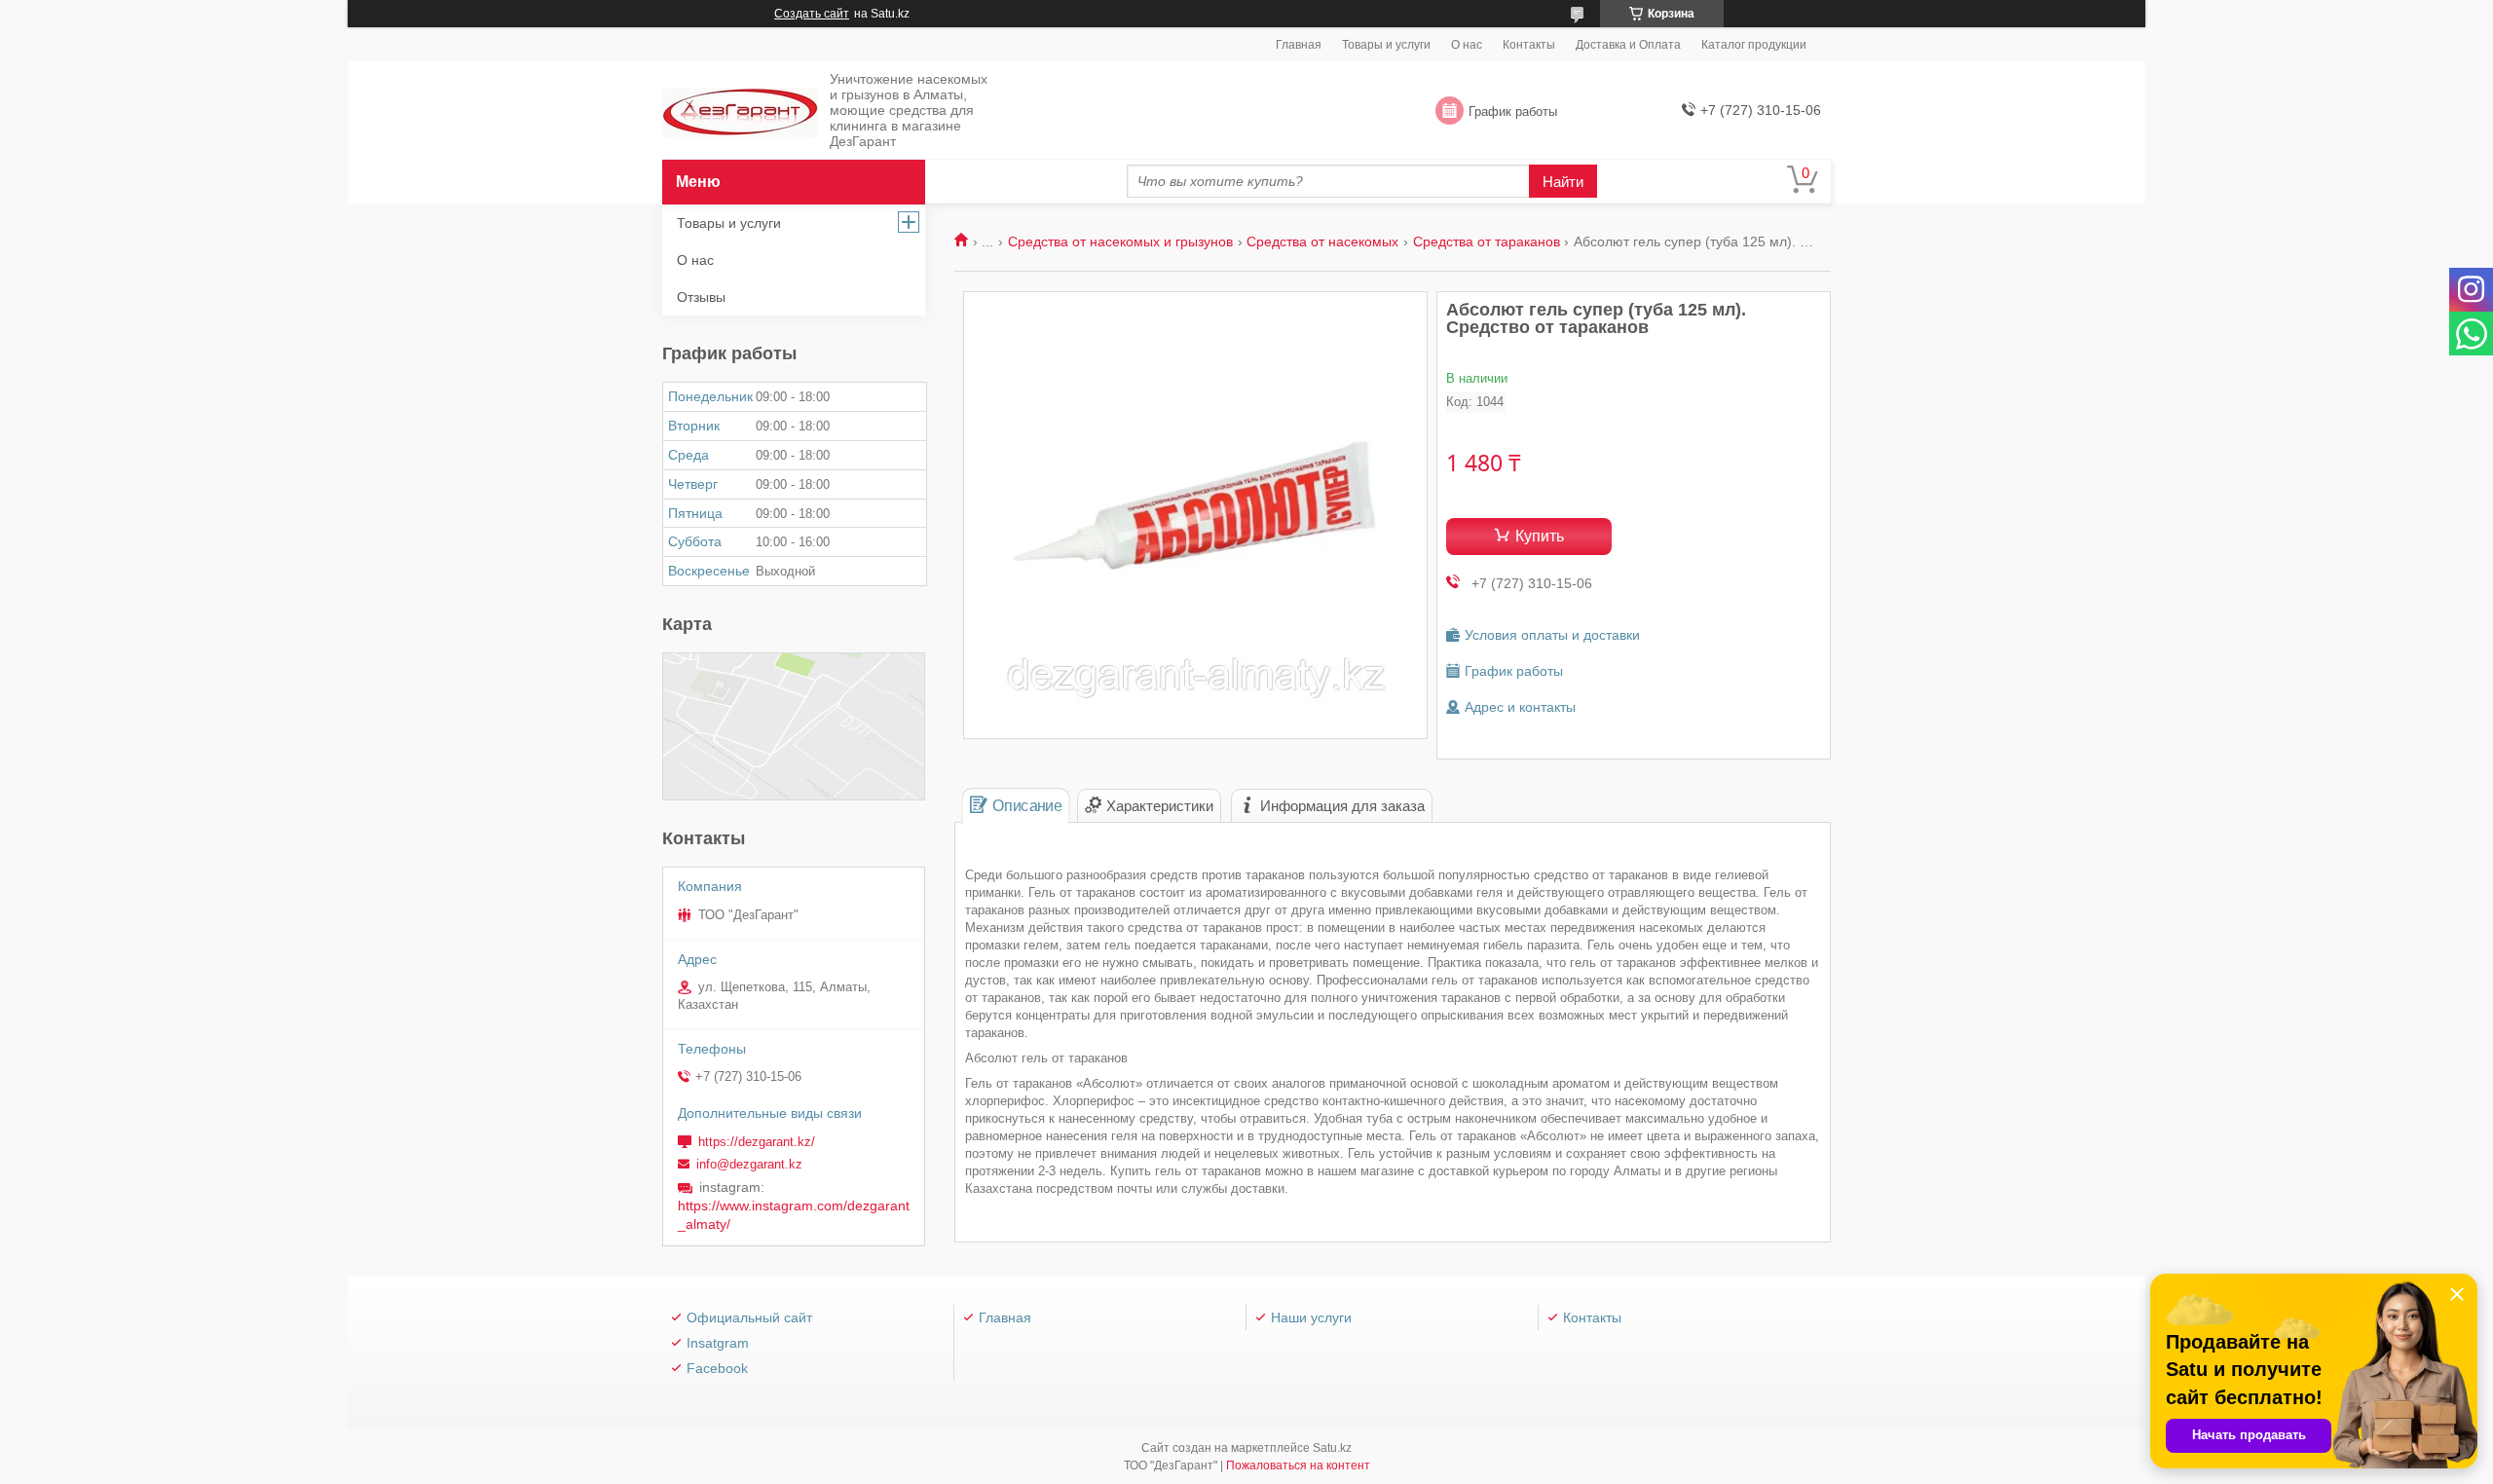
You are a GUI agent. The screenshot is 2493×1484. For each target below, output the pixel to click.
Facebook (717, 1368)
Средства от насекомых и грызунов (1120, 241)
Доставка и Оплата (1628, 45)
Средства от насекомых (1322, 241)
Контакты (1529, 45)
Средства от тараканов (1487, 241)
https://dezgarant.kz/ (757, 1142)
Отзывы (701, 297)
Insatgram (718, 1343)
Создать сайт (812, 14)
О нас (1467, 45)
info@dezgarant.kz (749, 1164)
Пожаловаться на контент (1298, 1465)
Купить (1540, 536)
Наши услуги (1311, 1317)
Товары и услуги (1386, 45)
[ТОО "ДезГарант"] (740, 111)
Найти (1563, 182)
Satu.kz (1332, 1448)
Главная (1299, 45)
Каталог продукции (1754, 45)
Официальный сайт (749, 1317)
